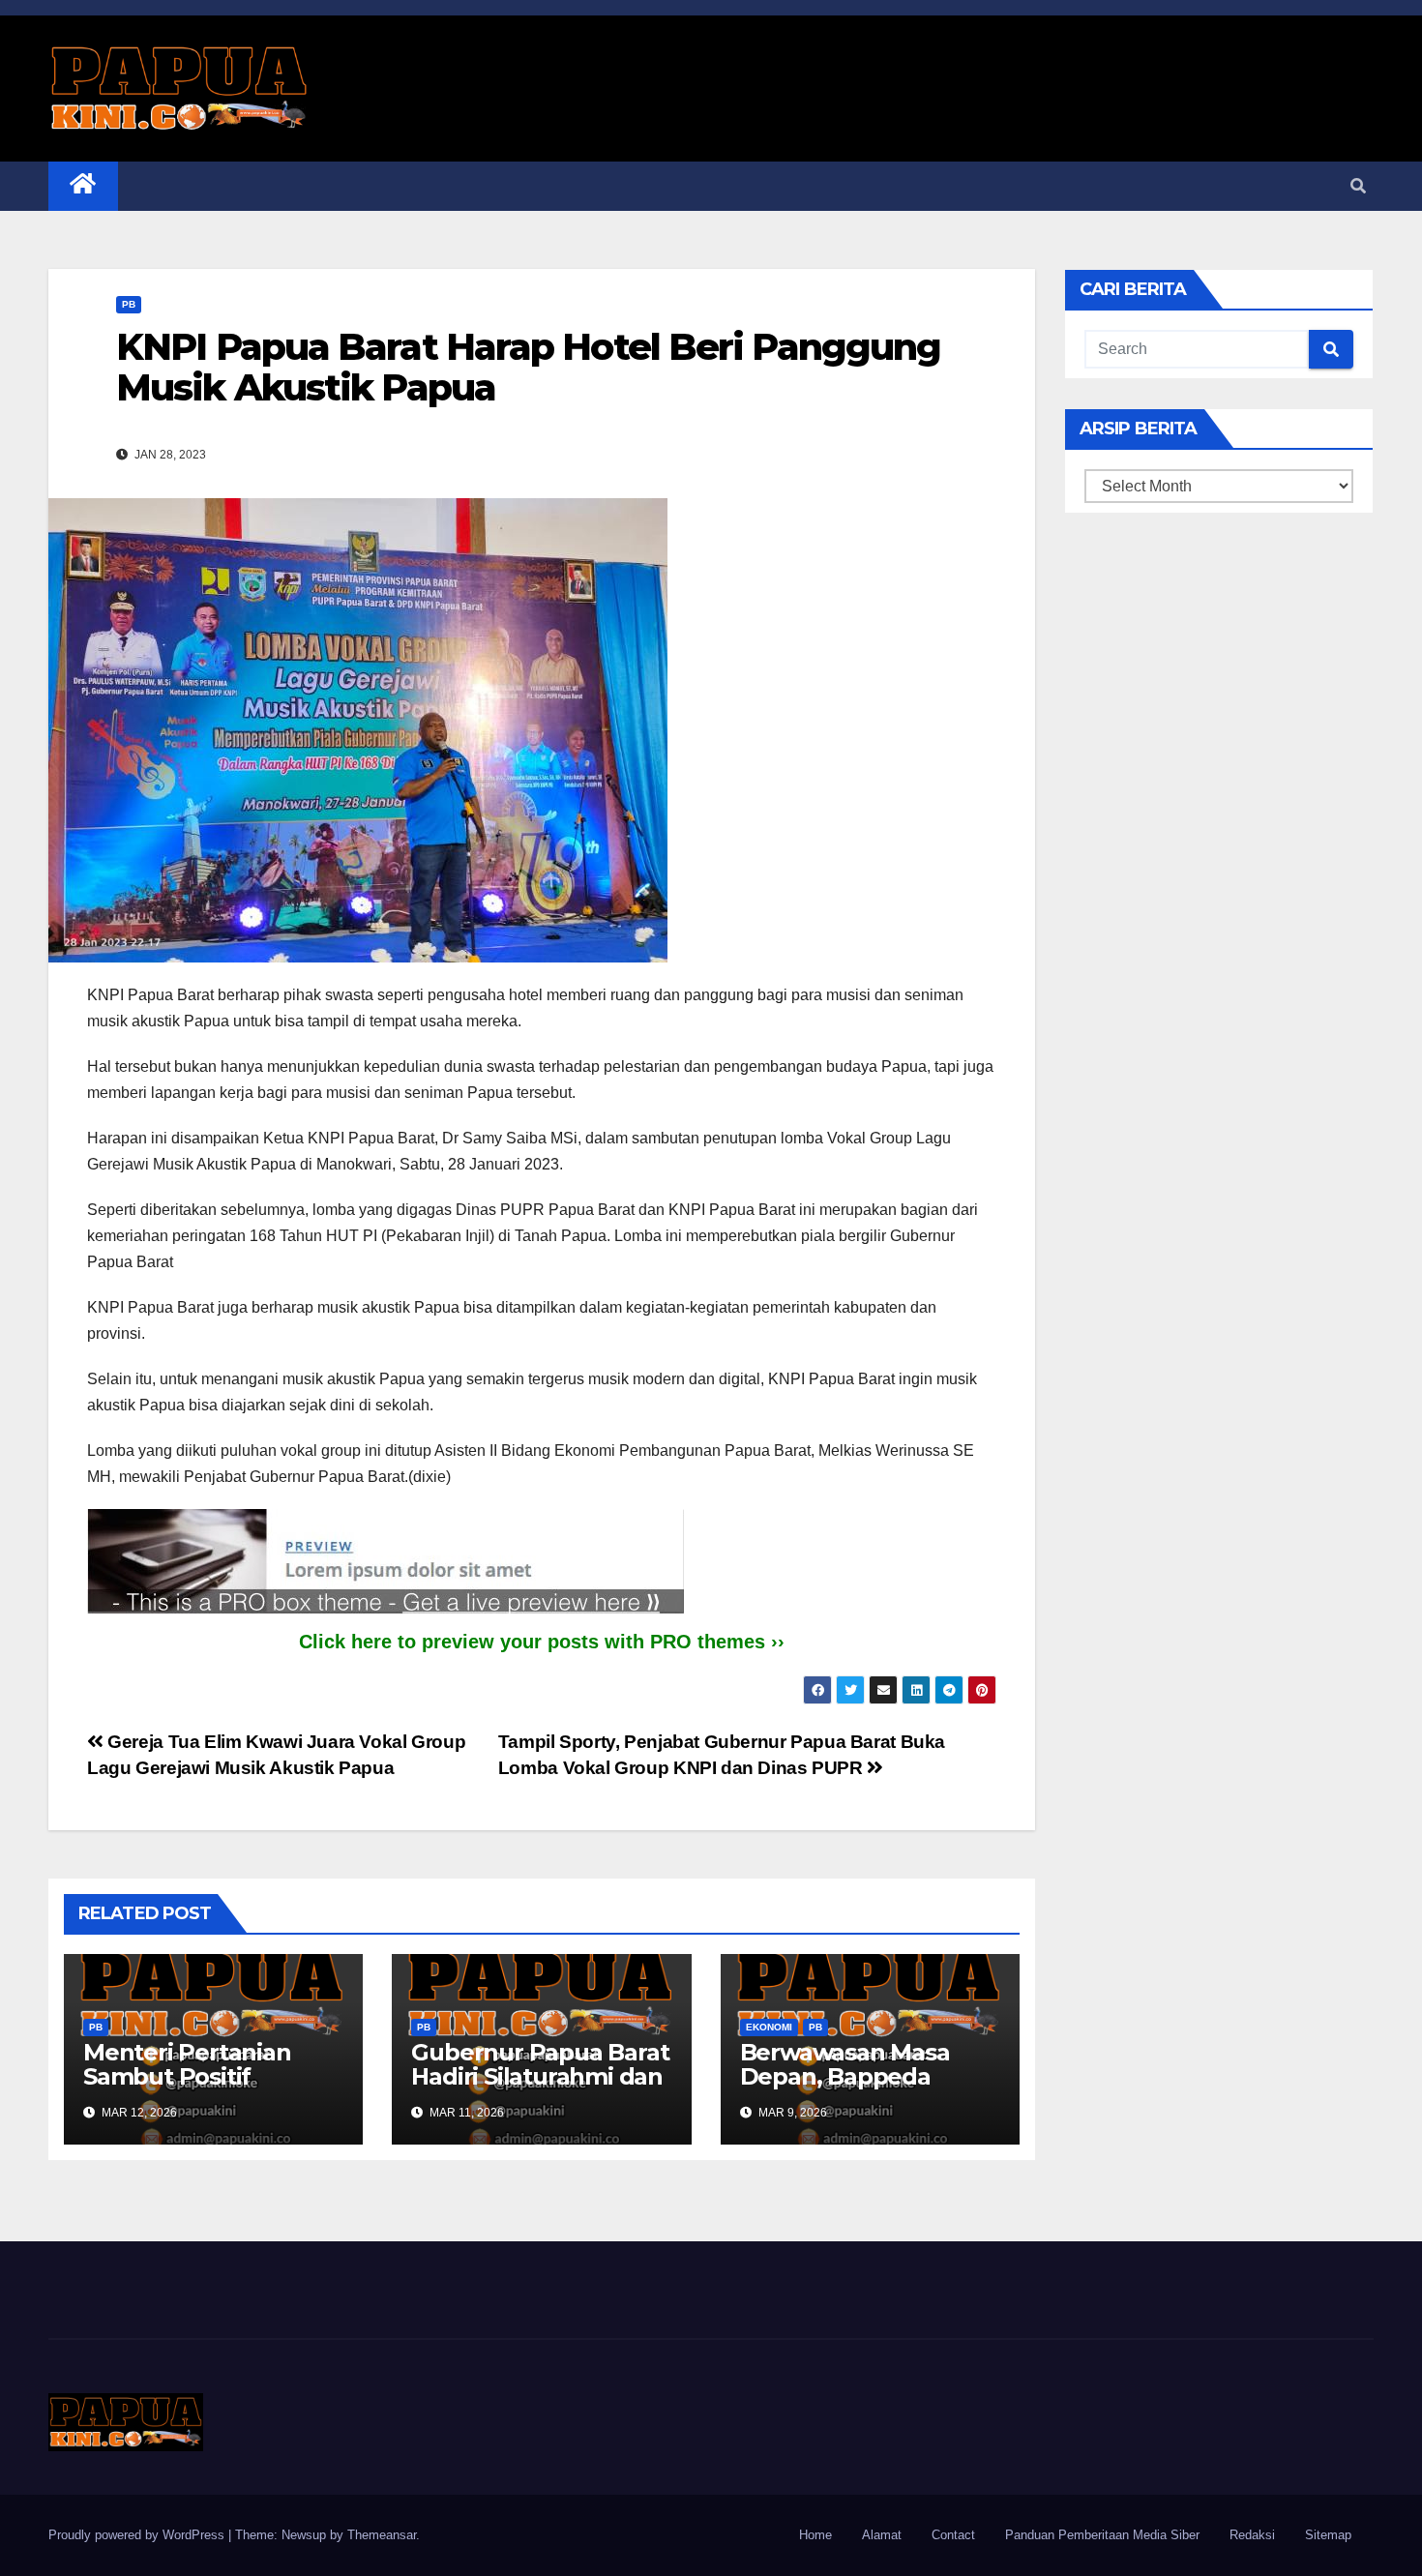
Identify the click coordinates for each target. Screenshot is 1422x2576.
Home (815, 2535)
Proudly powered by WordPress (138, 2535)
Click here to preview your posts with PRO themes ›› (542, 1642)
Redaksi (1252, 2535)
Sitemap (1328, 2535)
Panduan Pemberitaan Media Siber (1102, 2535)
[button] (1358, 186)
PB (129, 304)
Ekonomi (769, 2027)
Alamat (882, 2535)
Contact (953, 2535)
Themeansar (382, 2535)
